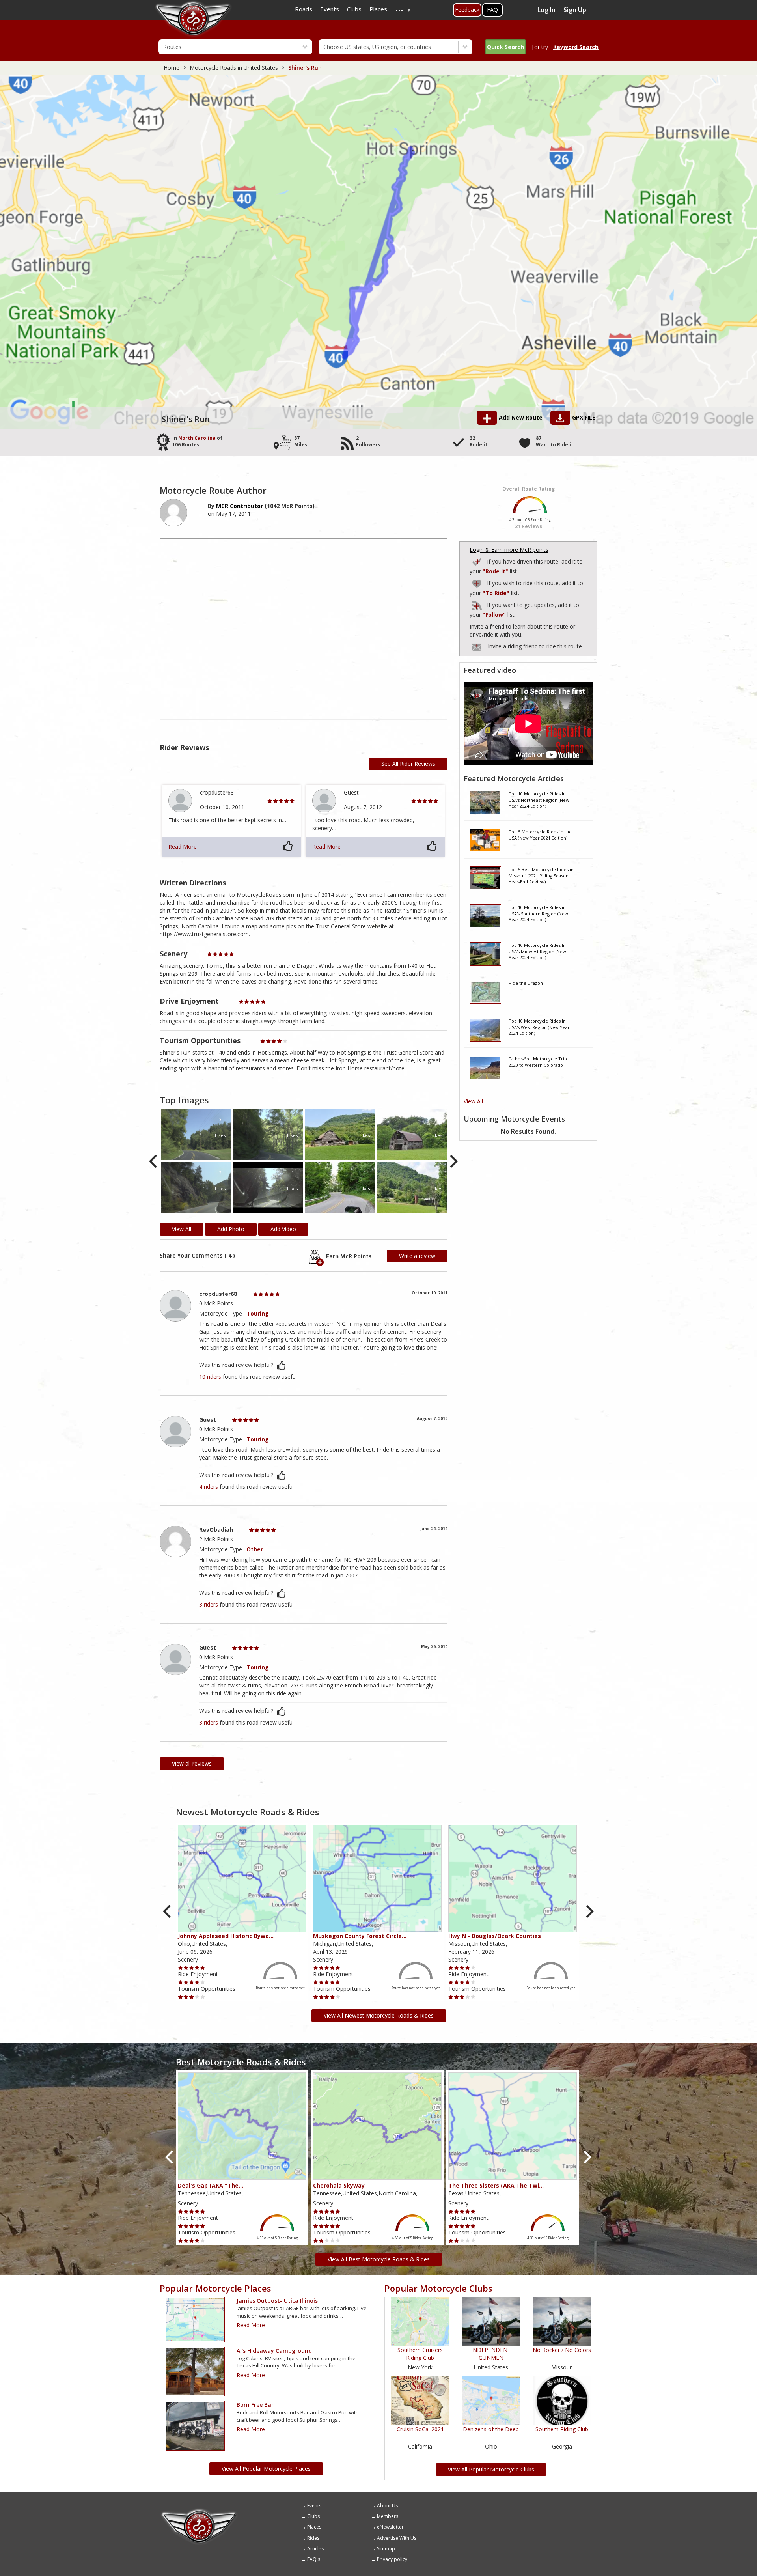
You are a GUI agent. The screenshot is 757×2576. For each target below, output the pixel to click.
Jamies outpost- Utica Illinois (277, 2301)
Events (314, 2506)
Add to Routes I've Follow (477, 604)
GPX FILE (584, 417)
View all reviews (192, 1763)
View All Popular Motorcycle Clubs (491, 2469)
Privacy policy (392, 2559)
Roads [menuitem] (304, 9)
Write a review (417, 1256)
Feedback (467, 10)
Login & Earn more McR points (509, 550)
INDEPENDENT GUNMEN (491, 2354)
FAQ (492, 10)
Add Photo (231, 1229)
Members (388, 2516)
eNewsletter (390, 2527)
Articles (315, 2549)
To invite (477, 647)
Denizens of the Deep (491, 2429)
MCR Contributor (240, 506)
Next (453, 1162)
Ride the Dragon (526, 983)
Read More (183, 847)
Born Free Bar (255, 2405)
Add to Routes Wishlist (477, 582)
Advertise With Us (397, 2538)
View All (473, 1101)
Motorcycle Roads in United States (234, 68)
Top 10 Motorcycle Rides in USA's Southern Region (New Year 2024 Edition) (538, 913)
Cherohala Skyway (339, 2185)
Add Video (283, 1229)
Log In (546, 10)
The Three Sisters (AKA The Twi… (496, 2185)
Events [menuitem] (330, 9)
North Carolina (197, 438)
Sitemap (386, 2549)
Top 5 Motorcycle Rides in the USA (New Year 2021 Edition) (540, 835)
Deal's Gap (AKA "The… (211, 2185)
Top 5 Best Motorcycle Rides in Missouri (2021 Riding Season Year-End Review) (541, 875)
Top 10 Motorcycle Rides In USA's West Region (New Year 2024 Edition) (539, 1027)
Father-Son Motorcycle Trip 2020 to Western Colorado (538, 1062)
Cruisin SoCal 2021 (420, 2429)
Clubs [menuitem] (354, 9)
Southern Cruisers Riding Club (420, 2354)
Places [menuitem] (378, 9)
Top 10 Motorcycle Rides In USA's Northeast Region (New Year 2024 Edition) (539, 800)
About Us (387, 2506)
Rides (313, 2538)
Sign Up (575, 10)
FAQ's (314, 2559)
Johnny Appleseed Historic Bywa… (226, 1936)
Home (172, 68)
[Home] (199, 2511)
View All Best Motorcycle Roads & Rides (379, 2259)
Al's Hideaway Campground (274, 2351)
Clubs (313, 2516)
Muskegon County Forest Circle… (360, 1936)
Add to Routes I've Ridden (477, 561)
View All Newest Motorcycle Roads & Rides (379, 2015)
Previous (154, 1162)
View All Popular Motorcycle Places (266, 2469)
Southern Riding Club (562, 2429)
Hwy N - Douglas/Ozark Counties (495, 1936)
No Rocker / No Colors (562, 2350)
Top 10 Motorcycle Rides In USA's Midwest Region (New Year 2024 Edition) (537, 951)
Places (314, 2527)
